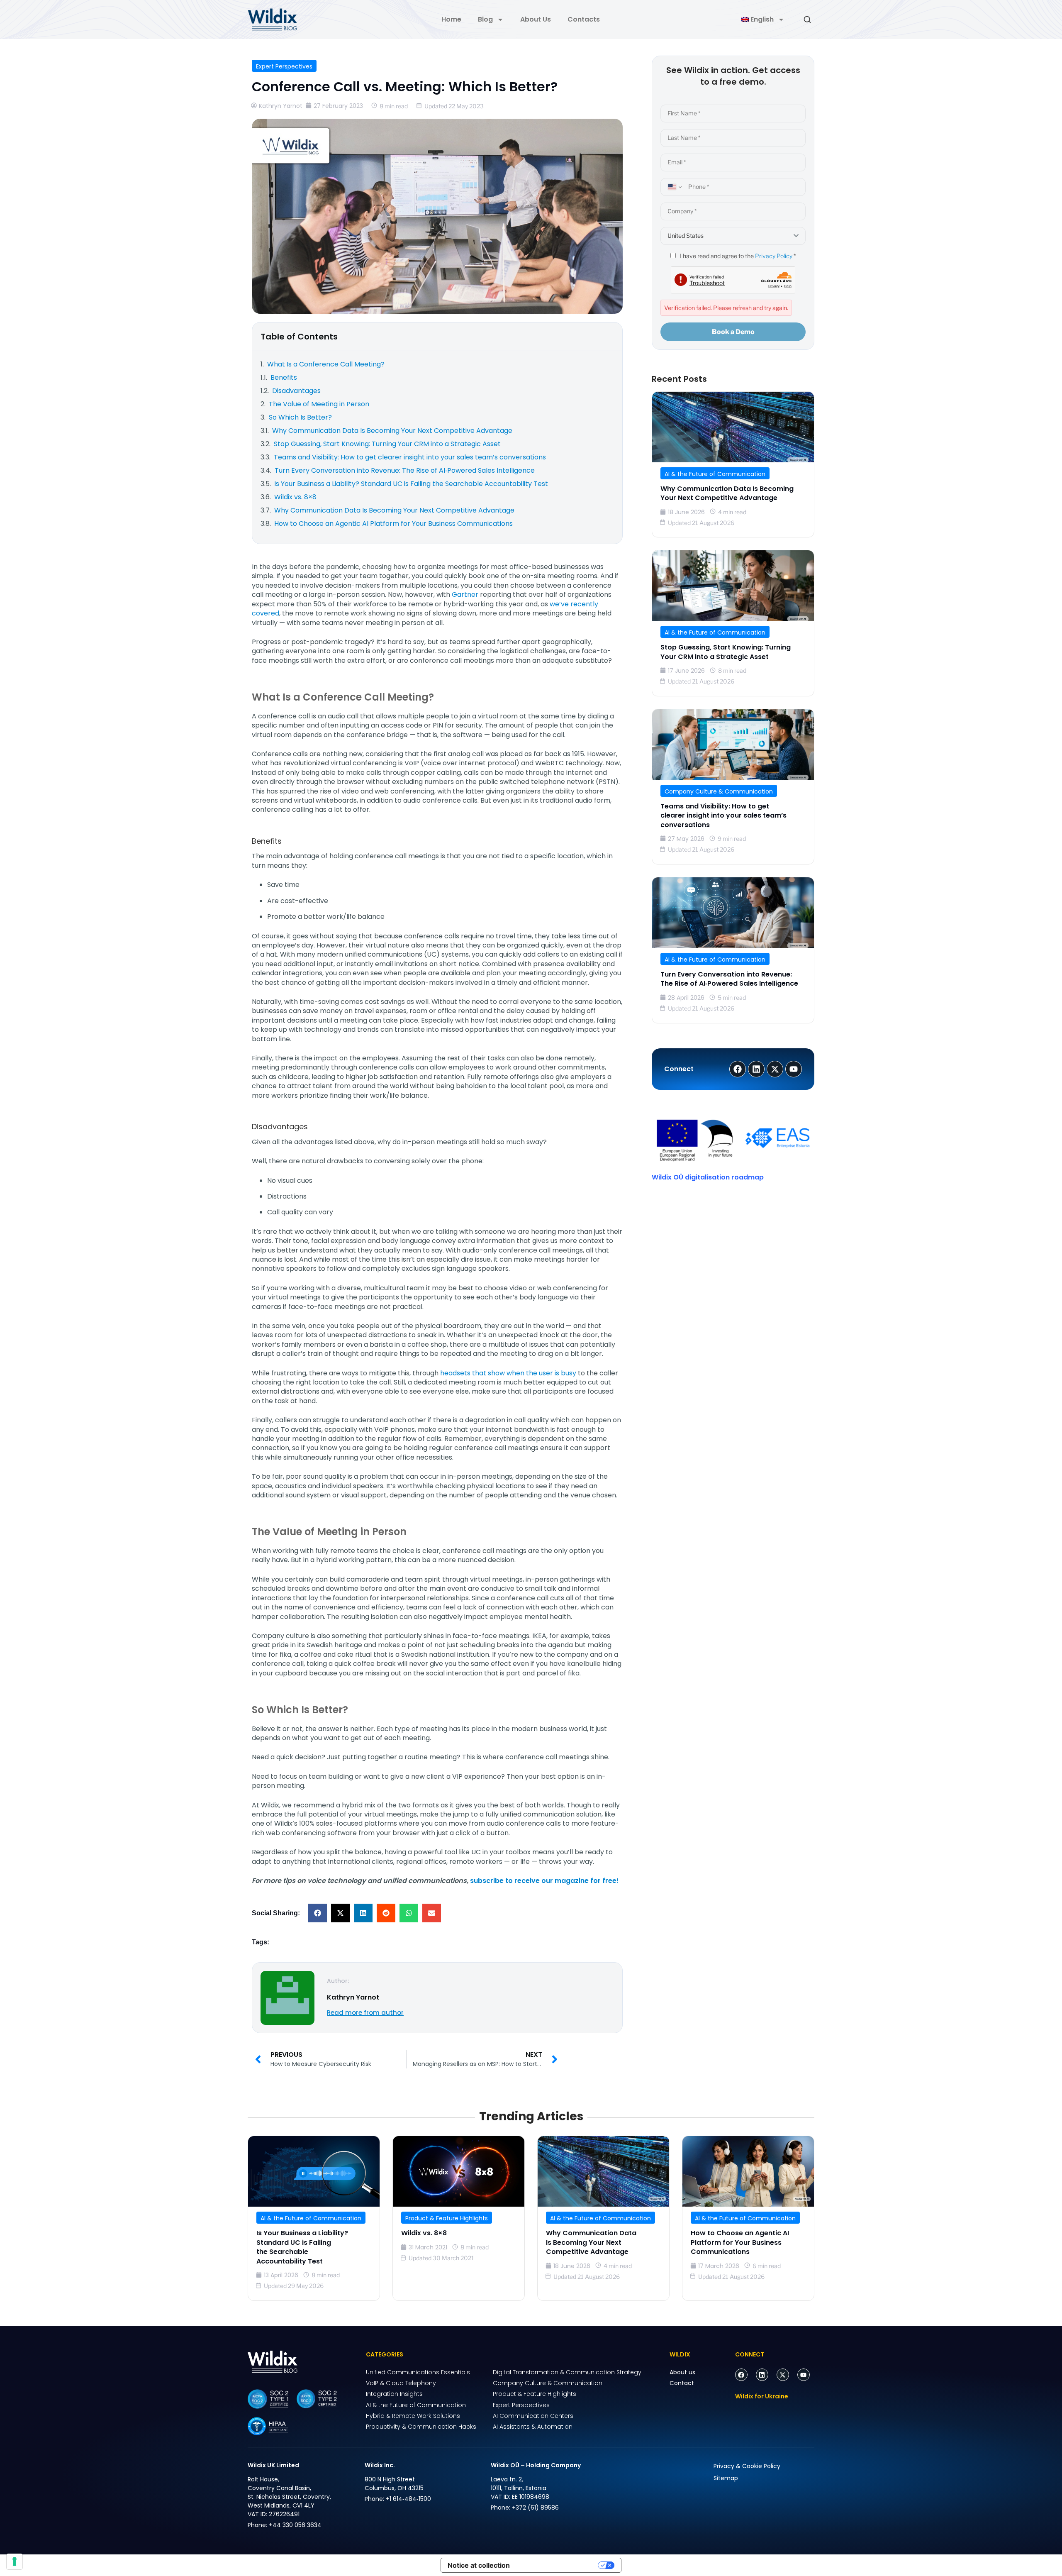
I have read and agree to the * (737, 256)
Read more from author (365, 2013)
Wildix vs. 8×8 (424, 2233)
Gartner (466, 595)
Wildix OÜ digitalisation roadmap (708, 1177)
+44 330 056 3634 (295, 2525)
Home (451, 19)
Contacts (584, 19)
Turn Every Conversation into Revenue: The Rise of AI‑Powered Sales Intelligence (729, 979)
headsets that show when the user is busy (508, 1373)
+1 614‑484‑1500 (408, 2499)
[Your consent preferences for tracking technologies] (15, 2561)
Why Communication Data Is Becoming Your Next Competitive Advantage (727, 493)
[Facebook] (741, 2375)
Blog (485, 19)
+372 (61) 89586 (535, 2508)
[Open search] (807, 20)
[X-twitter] (783, 2375)
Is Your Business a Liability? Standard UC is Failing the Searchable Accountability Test (302, 2247)
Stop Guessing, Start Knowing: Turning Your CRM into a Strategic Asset (726, 652)
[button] (318, 1913)
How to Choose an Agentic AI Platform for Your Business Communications (740, 2242)
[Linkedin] (762, 2375)
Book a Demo (733, 332)
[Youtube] (804, 2375)
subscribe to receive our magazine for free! (544, 1881)
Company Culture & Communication (719, 791)
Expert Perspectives (284, 66)
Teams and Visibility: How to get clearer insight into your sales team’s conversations (723, 816)
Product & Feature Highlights (447, 2218)
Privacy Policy (774, 256)
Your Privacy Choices (558, 2565)
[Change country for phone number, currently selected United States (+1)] (673, 187)
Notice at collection (479, 2565)
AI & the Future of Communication (715, 474)
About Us (536, 19)
